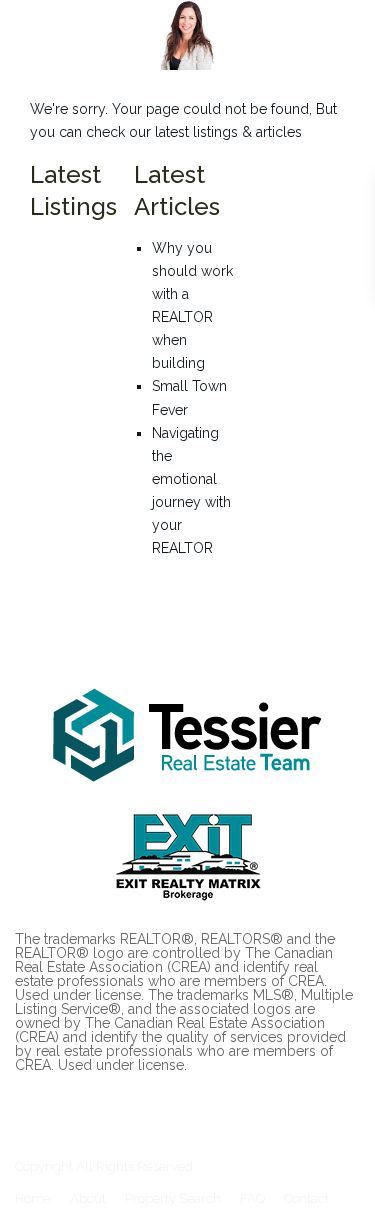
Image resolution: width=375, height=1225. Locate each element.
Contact (306, 1198)
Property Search (173, 1198)
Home (33, 1198)
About (88, 1198)
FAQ (252, 1198)
